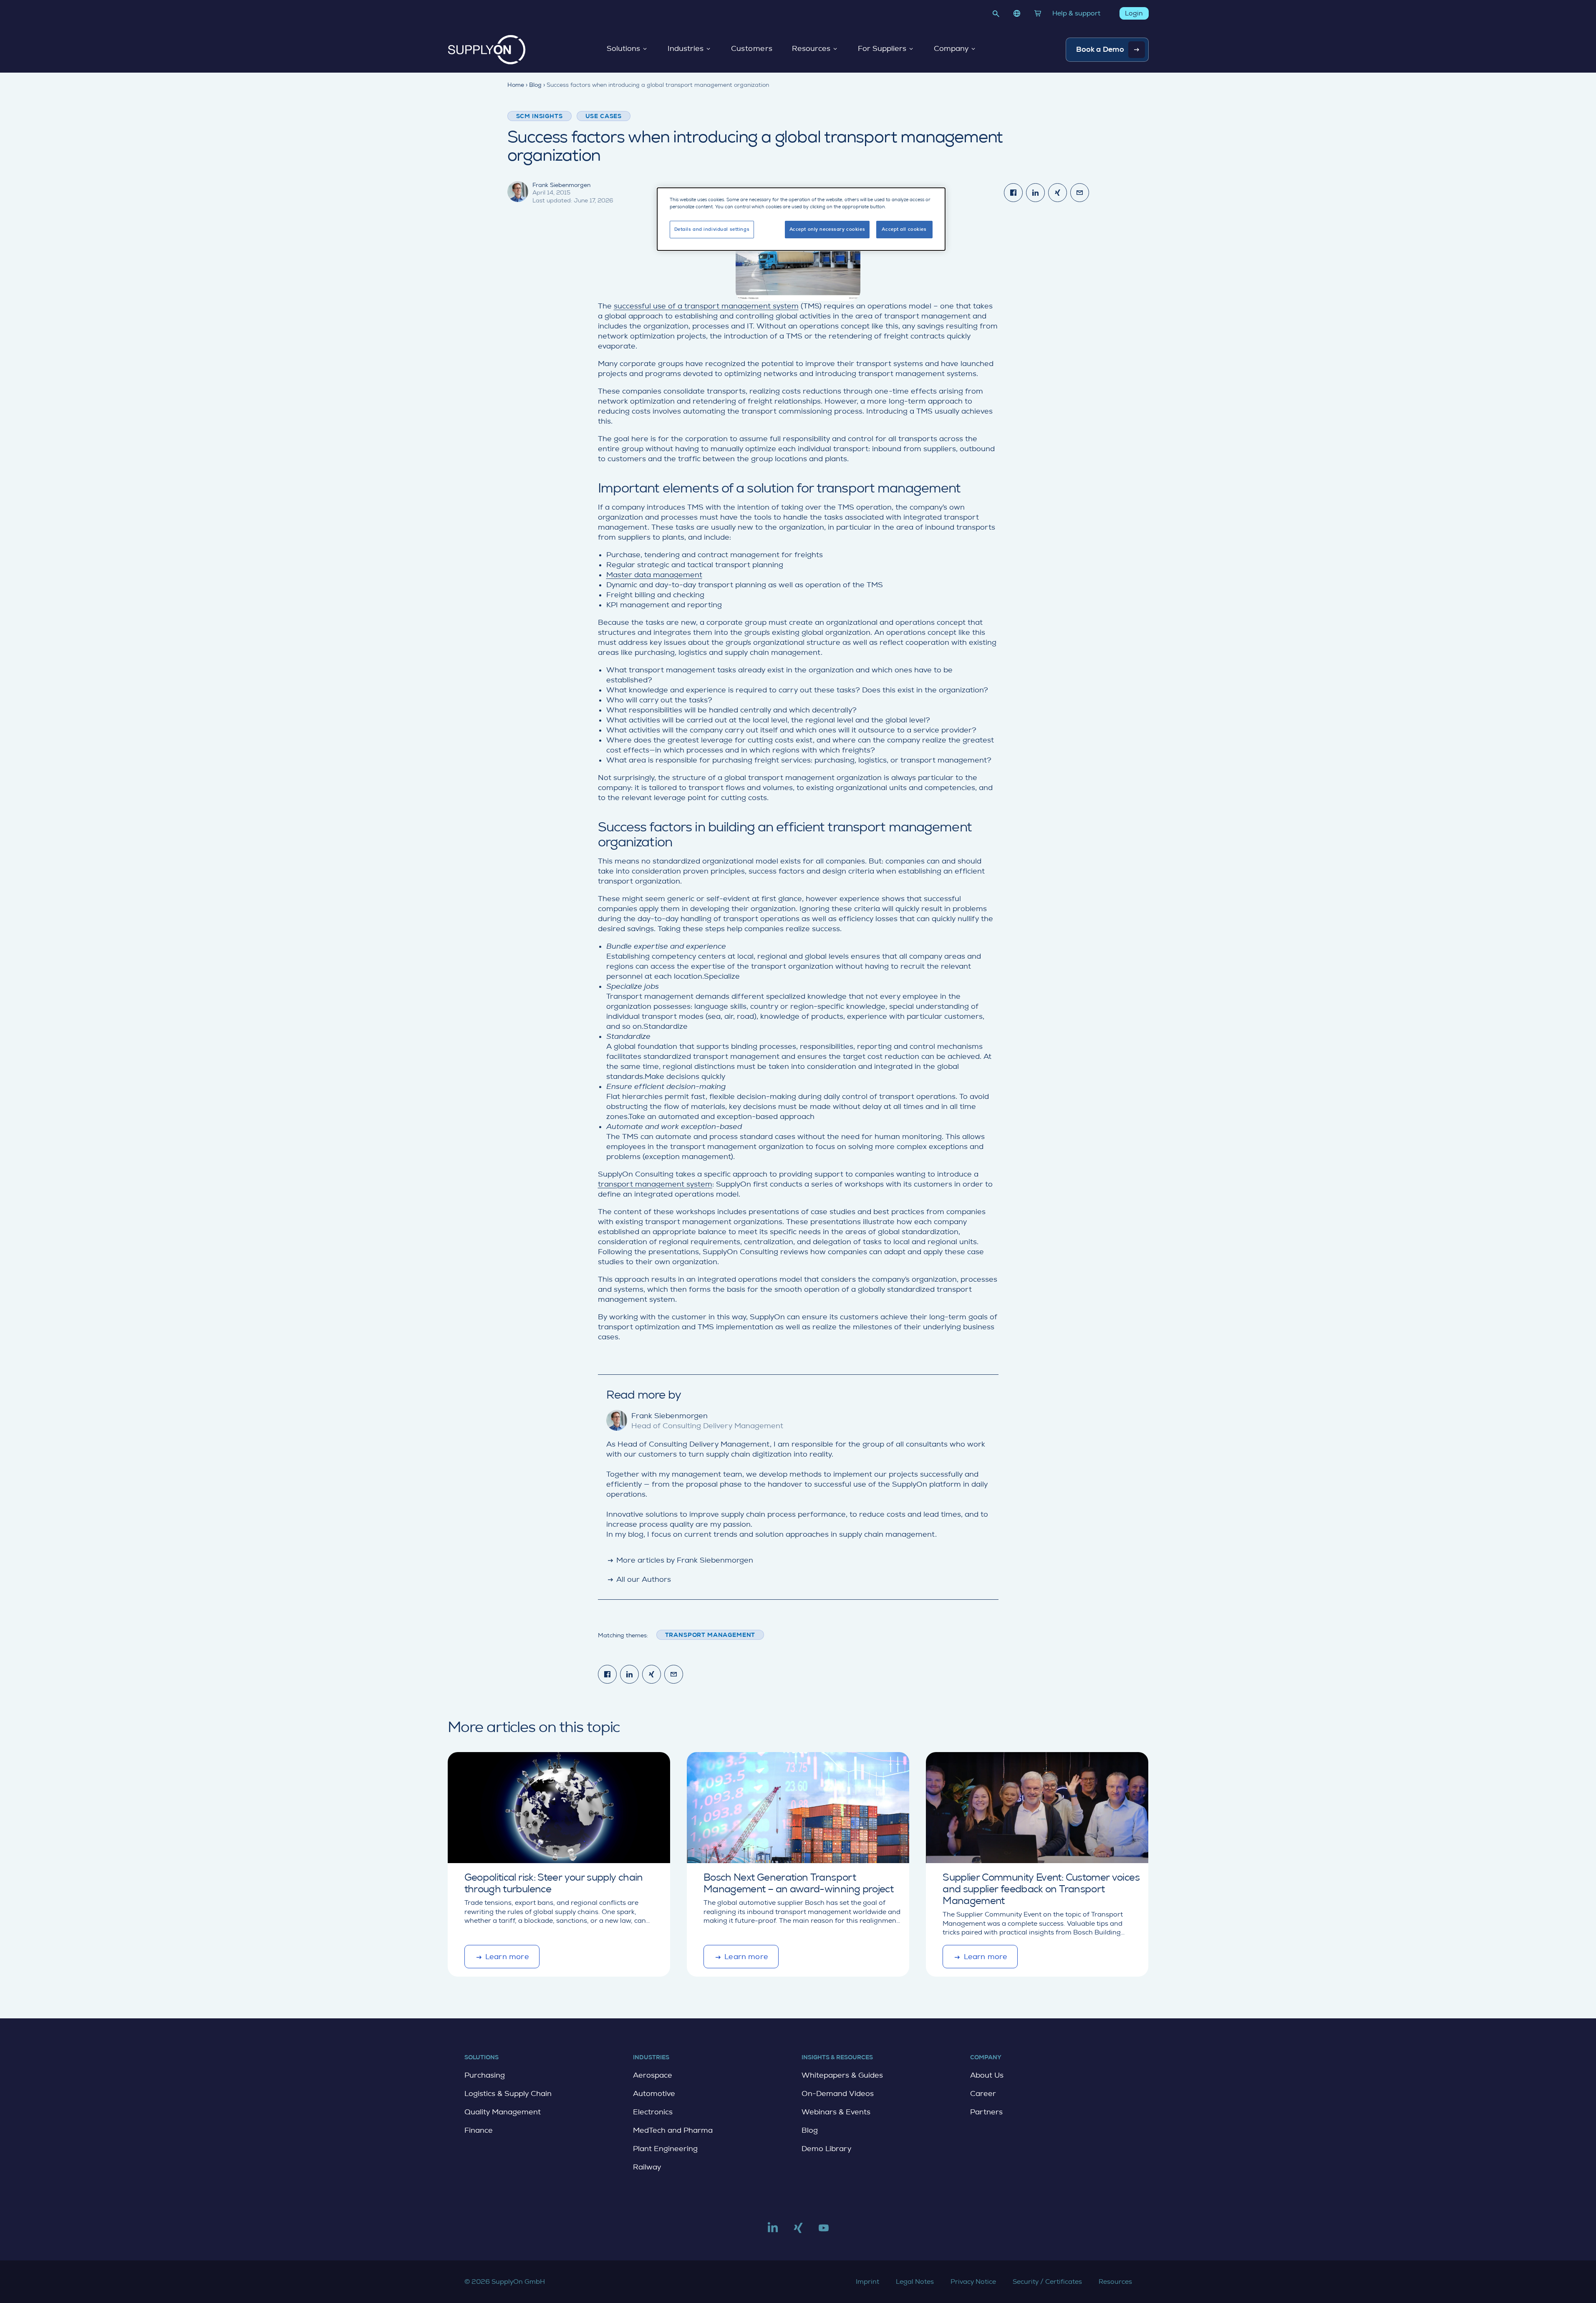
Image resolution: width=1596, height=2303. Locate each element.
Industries (686, 49)
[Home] (487, 50)
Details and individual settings (712, 229)
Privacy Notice (973, 2282)
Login (1134, 13)
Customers (752, 49)
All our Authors (639, 1579)
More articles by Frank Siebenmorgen (680, 1560)
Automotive (654, 2093)
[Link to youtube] (824, 2231)
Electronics (653, 2112)
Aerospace (653, 2075)
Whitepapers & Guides (842, 2075)
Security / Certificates (1047, 2282)
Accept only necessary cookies (827, 229)
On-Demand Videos (838, 2093)
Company (951, 49)
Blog (810, 2130)
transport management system (655, 1184)
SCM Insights (540, 116)
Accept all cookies (904, 229)
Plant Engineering (665, 2149)
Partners (986, 2112)
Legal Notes (915, 2282)
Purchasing (485, 2075)
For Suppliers (882, 49)
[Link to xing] (798, 2231)
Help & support (1076, 13)
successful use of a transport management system (706, 306)
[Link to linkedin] (773, 2231)
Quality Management (503, 2112)
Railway (647, 2167)
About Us (987, 2075)
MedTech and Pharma (673, 2130)
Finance (479, 2130)
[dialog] (801, 219)
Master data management (654, 575)
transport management (710, 1635)
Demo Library (826, 2149)
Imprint (867, 2282)
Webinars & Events (836, 2112)
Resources (811, 49)
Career (983, 2093)
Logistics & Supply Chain (508, 2093)
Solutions (623, 49)
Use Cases (604, 116)
